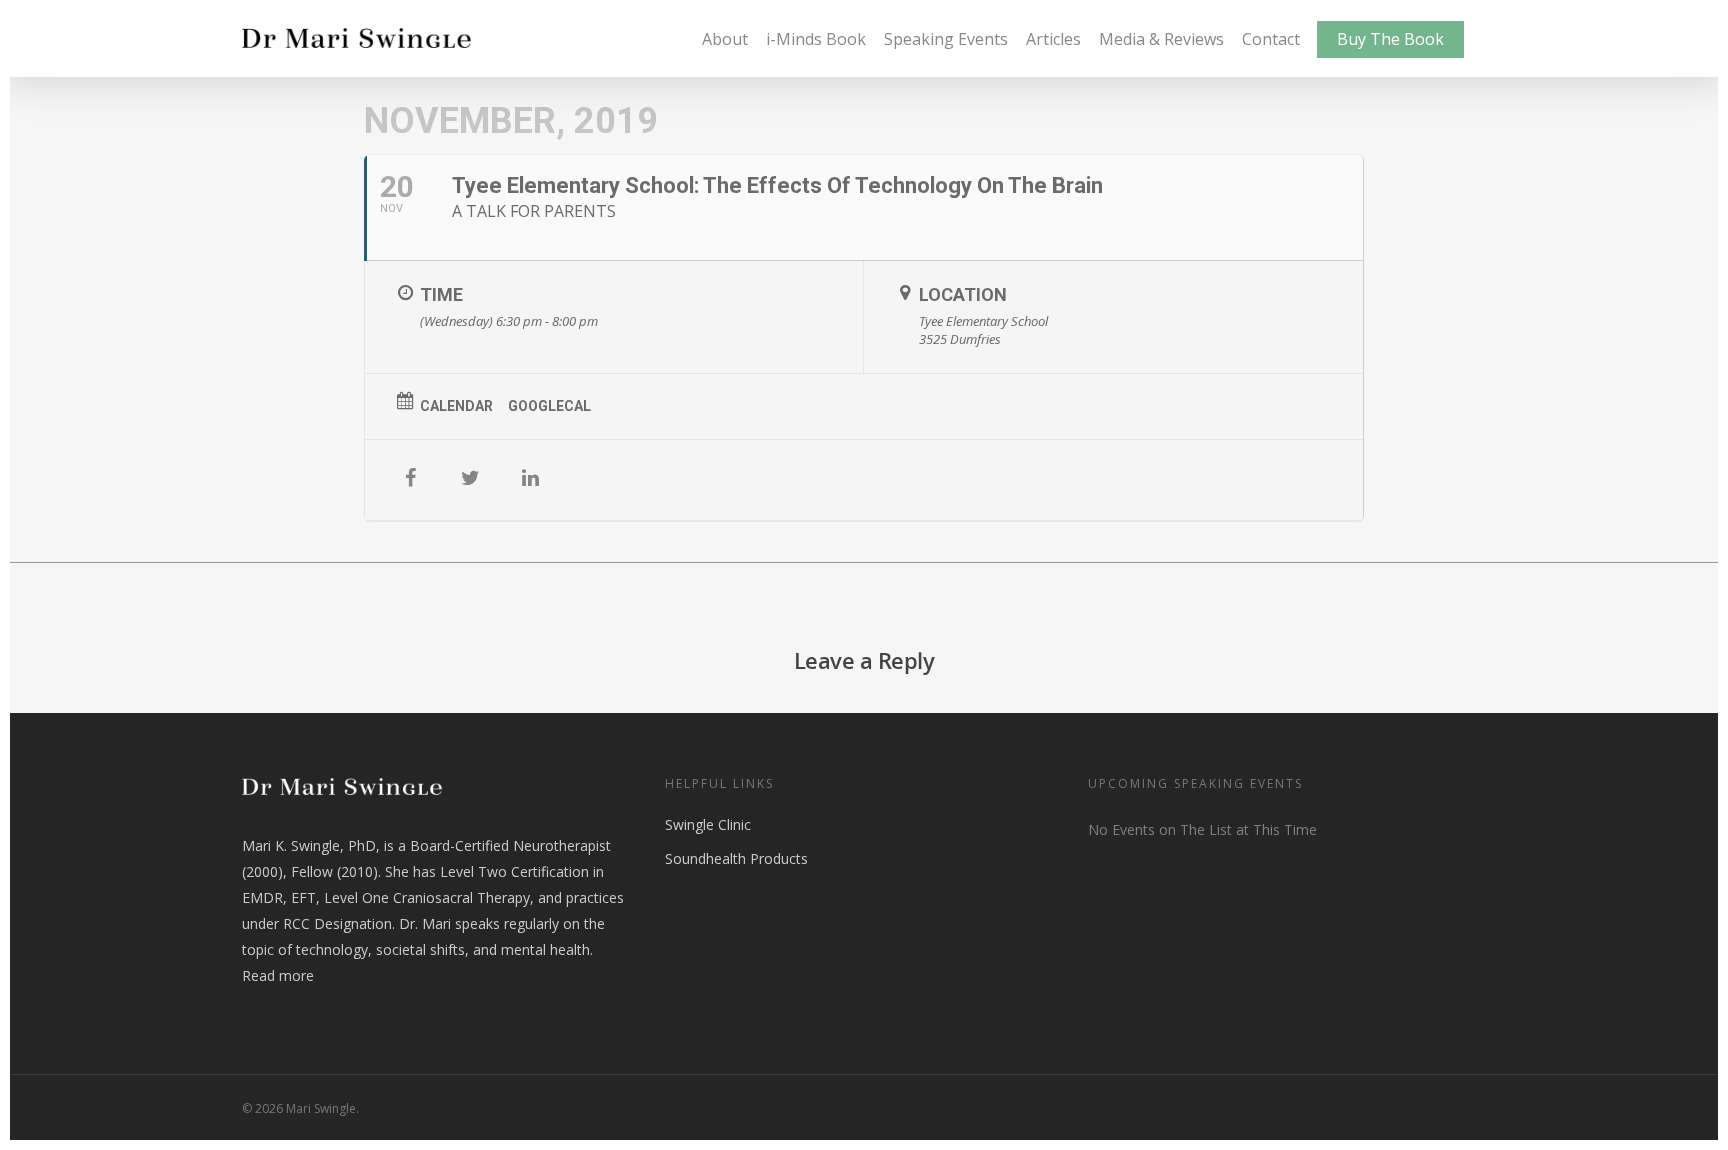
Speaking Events (946, 39)
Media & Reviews (1161, 39)
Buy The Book (1390, 39)
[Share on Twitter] (470, 480)
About (725, 39)
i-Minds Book (816, 39)
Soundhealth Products (736, 858)
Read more (278, 975)
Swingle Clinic (708, 824)
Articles (1053, 39)
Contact (1271, 39)
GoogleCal (549, 406)
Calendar (456, 406)
